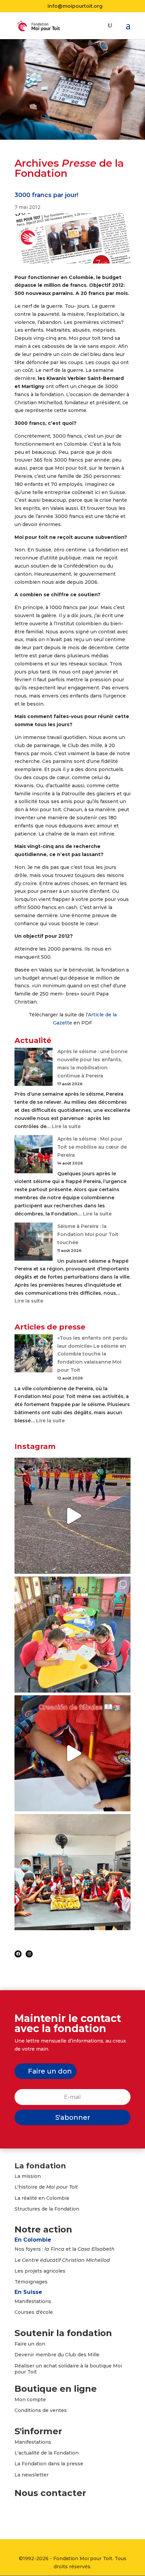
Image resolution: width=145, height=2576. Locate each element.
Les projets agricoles (40, 2271)
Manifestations (33, 2301)
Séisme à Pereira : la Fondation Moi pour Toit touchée (88, 1234)
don (40, 2344)
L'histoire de (46, 2187)
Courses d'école (34, 2312)
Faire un (25, 2344)
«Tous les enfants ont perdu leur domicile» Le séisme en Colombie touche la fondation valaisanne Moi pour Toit (92, 1354)
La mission (28, 2176)
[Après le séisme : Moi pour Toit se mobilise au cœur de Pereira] (34, 1156)
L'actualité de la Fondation (47, 2453)
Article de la (102, 1015)
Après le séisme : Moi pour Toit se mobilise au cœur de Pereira (92, 1147)
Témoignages (31, 2282)
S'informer (38, 2431)
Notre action (43, 2229)
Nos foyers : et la (65, 2249)
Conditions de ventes (41, 2410)
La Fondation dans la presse (49, 2464)
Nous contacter (50, 2493)
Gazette (63, 1023)
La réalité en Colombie (42, 2198)
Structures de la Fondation (47, 2209)
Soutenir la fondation (63, 2333)
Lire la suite (66, 1126)
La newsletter (32, 2475)
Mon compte (30, 2400)
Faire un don (50, 2071)
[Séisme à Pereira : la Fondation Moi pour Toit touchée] (34, 1243)
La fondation (40, 2166)
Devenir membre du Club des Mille (57, 2355)
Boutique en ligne (56, 2389)
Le (62, 2260)
